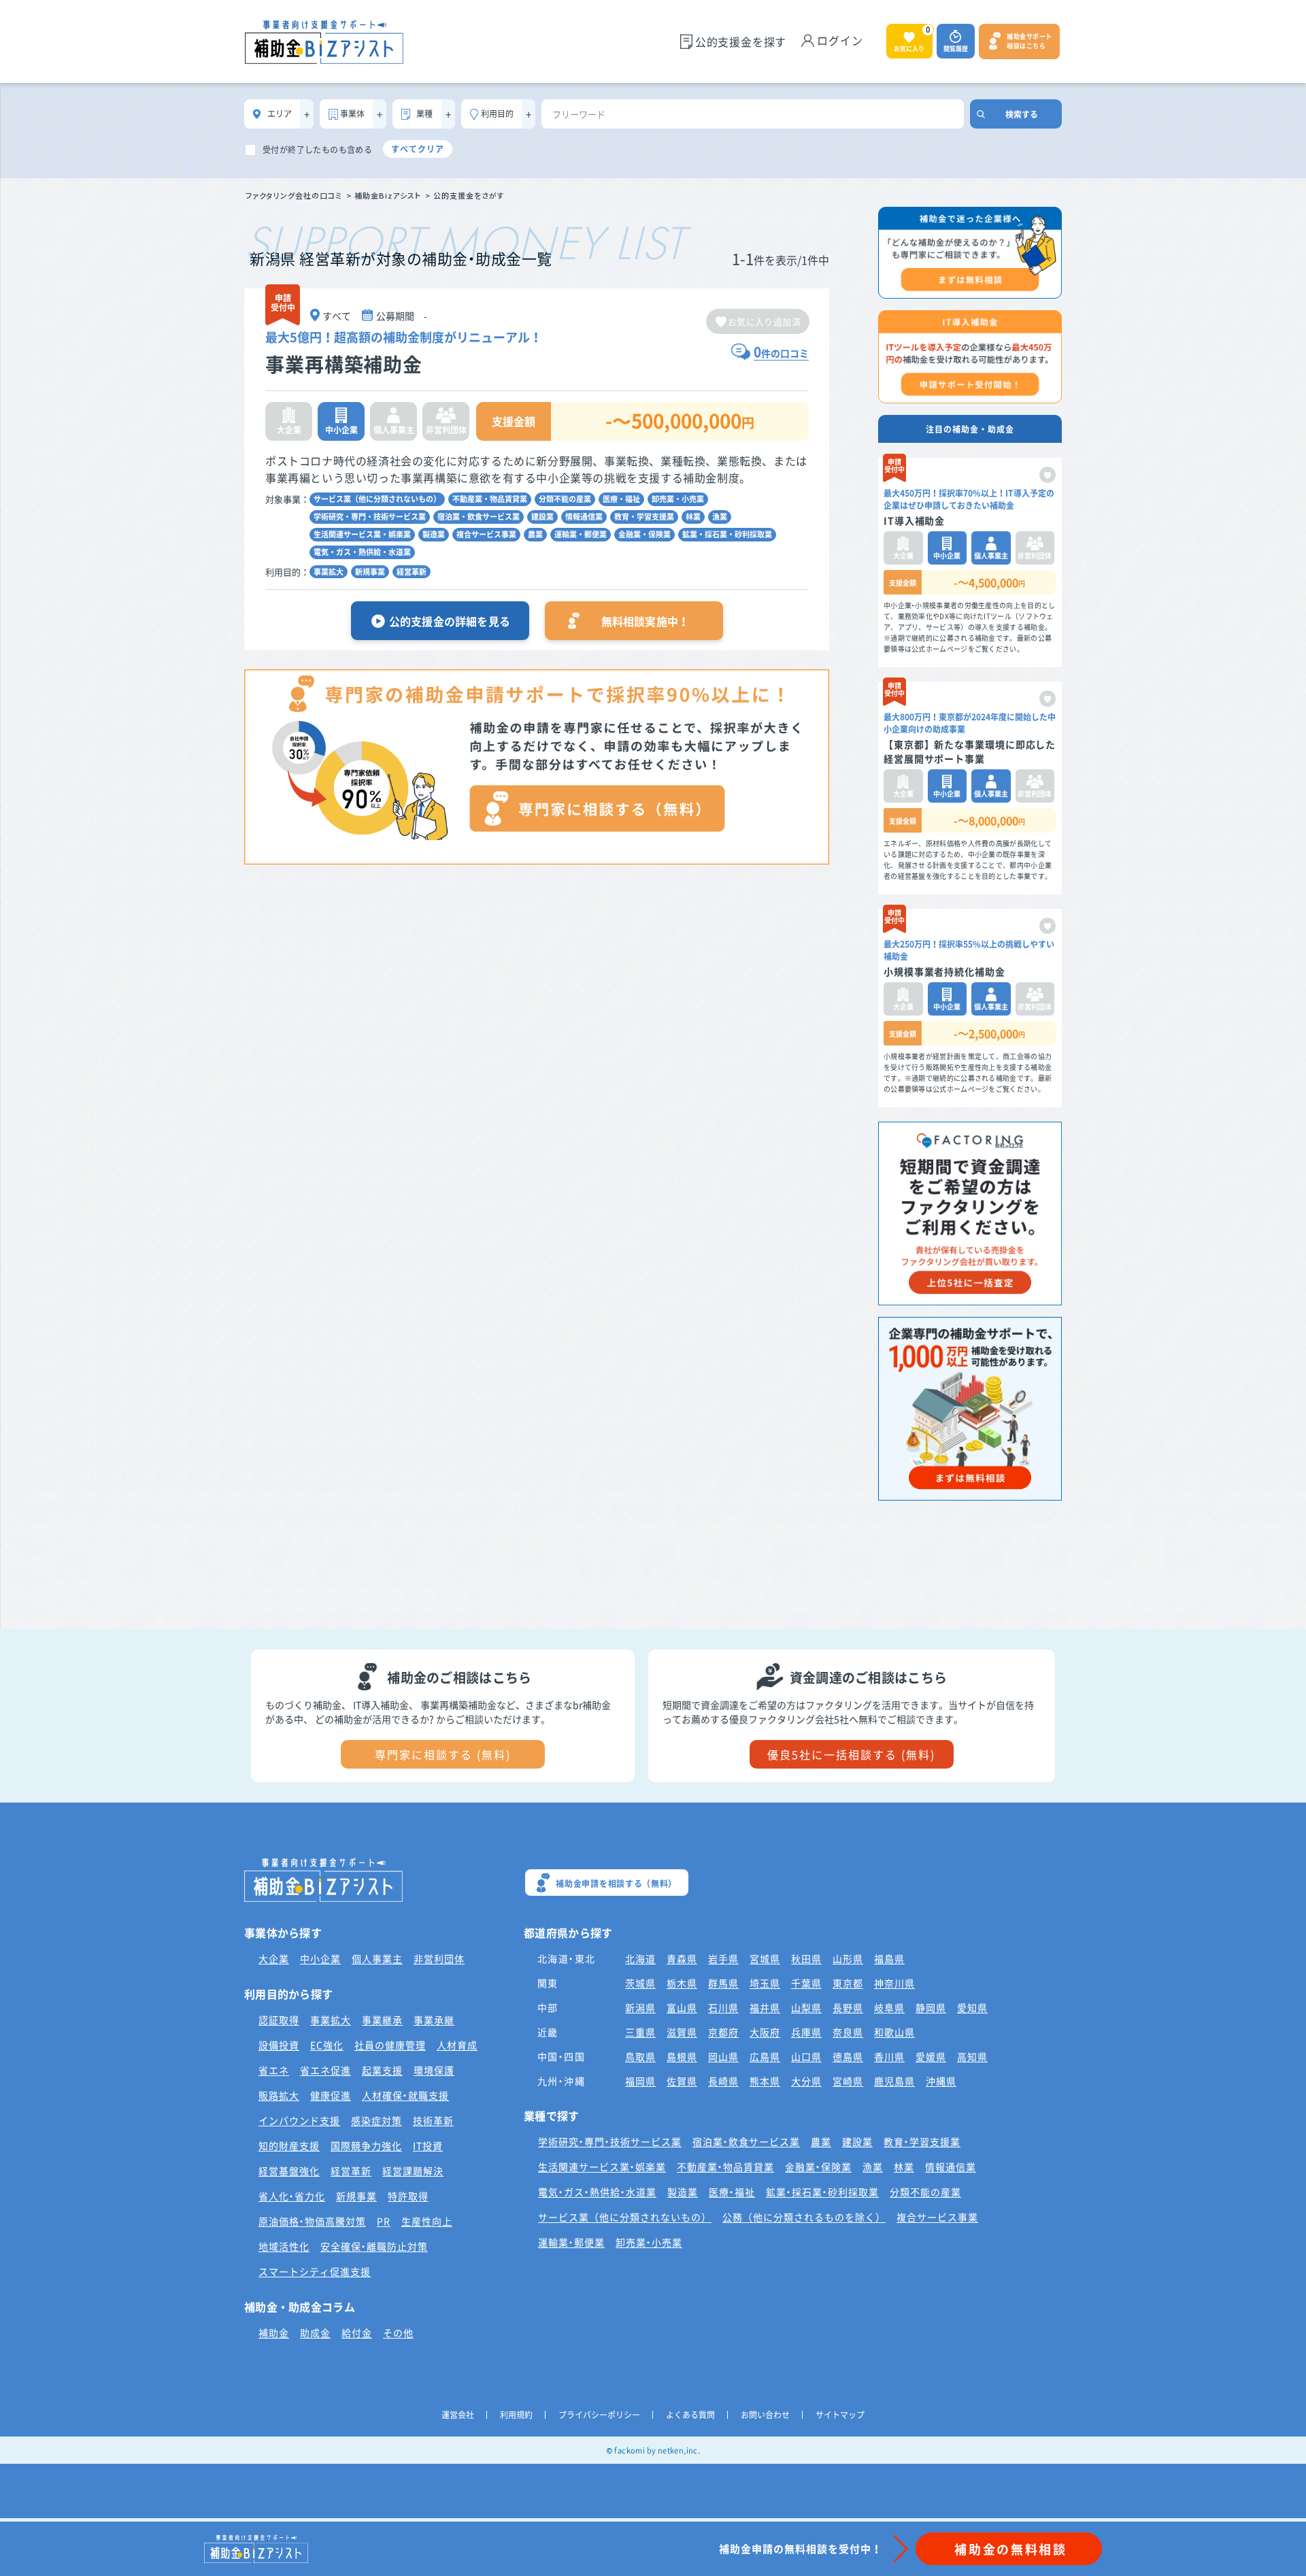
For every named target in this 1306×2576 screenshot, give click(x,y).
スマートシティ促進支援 (315, 2271)
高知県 (972, 2056)
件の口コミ (781, 353)
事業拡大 (329, 572)
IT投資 (428, 2145)
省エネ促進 (325, 2070)
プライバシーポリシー (599, 2415)
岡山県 (723, 2056)
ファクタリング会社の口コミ (294, 195)
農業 (535, 534)
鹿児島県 (894, 2081)
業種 (424, 114)
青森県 (682, 1958)
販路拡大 (279, 2095)
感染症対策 (376, 2120)
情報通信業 (584, 517)
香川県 (889, 2056)
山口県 (806, 2056)
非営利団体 (439, 1958)
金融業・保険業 (644, 534)
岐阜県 (889, 2007)
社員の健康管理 (390, 2045)
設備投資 (279, 2045)
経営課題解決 (413, 2171)
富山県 (682, 2007)
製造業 (434, 534)
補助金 (274, 2332)
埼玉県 (765, 1983)
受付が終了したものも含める (317, 150)
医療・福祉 (621, 499)
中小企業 (320, 1958)
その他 (398, 2332)
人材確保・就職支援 (405, 2095)
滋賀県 (682, 2032)
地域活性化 (284, 2246)
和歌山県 (894, 2032)
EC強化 (327, 2045)
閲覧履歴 (956, 49)
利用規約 (516, 2415)
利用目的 (497, 114)
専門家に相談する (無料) (443, 1754)
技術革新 (433, 2120)
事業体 (352, 114)
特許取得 (408, 2196)
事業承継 (434, 2020)
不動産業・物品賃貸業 (490, 499)
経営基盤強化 (289, 2171)
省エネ (274, 2070)
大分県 (806, 2081)
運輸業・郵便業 (581, 534)
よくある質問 (690, 2415)
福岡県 (640, 2081)
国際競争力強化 (366, 2145)
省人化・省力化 (292, 2196)
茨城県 (640, 1983)
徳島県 (848, 2056)
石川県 (723, 2007)
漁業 (720, 517)
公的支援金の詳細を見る (450, 621)
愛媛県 (931, 2056)
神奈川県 (894, 1983)
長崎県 (723, 2081)
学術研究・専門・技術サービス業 (370, 517)
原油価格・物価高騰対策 (312, 2221)
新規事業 (370, 572)
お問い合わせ (765, 2415)
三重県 (640, 2032)
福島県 (889, 1958)
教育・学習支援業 (644, 517)
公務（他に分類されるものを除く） (804, 2217)
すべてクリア (418, 149)
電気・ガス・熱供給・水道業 (362, 552)
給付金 (357, 2332)
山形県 (848, 1958)
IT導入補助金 (914, 520)
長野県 (848, 2007)
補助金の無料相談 (1011, 2549)
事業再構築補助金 (344, 364)
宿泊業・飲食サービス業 (479, 517)
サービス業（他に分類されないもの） (377, 499)
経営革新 (412, 572)
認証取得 (279, 2020)
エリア (280, 114)
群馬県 (723, 1983)
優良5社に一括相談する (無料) (851, 1754)
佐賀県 (682, 2081)
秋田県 (806, 1958)
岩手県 (723, 1958)
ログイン (840, 40)
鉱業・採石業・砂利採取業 (727, 534)
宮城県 (765, 1958)
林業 (693, 517)
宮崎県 (848, 2081)
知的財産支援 (289, 2145)
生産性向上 (427, 2221)
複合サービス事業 (486, 534)
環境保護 (434, 2070)
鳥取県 (640, 2056)
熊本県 (765, 2081)
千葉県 (806, 1983)
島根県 (682, 2056)
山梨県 (806, 2007)
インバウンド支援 (299, 2120)
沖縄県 (941, 2081)
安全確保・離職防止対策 (374, 2246)
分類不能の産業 (565, 499)
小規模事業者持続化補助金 (944, 971)
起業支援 (382, 2070)
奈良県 (848, 2032)
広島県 (765, 2056)
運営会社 (458, 2415)
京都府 (723, 2032)
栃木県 (682, 1983)
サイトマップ (840, 2415)
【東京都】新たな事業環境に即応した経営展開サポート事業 (970, 751)
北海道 (640, 1958)
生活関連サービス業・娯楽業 (362, 534)
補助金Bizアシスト (388, 195)
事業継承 (382, 2020)
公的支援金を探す (741, 41)
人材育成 (457, 2045)
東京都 (848, 1983)
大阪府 (765, 2032)
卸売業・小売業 (678, 499)
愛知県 (972, 2007)
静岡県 (931, 2007)
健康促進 (331, 2095)
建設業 (542, 517)
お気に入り (912, 38)
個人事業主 (377, 1958)
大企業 (274, 1958)
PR (384, 2221)
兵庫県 (806, 2032)
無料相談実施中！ (646, 621)
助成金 (315, 2332)
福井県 (765, 2007)
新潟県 (640, 2007)
